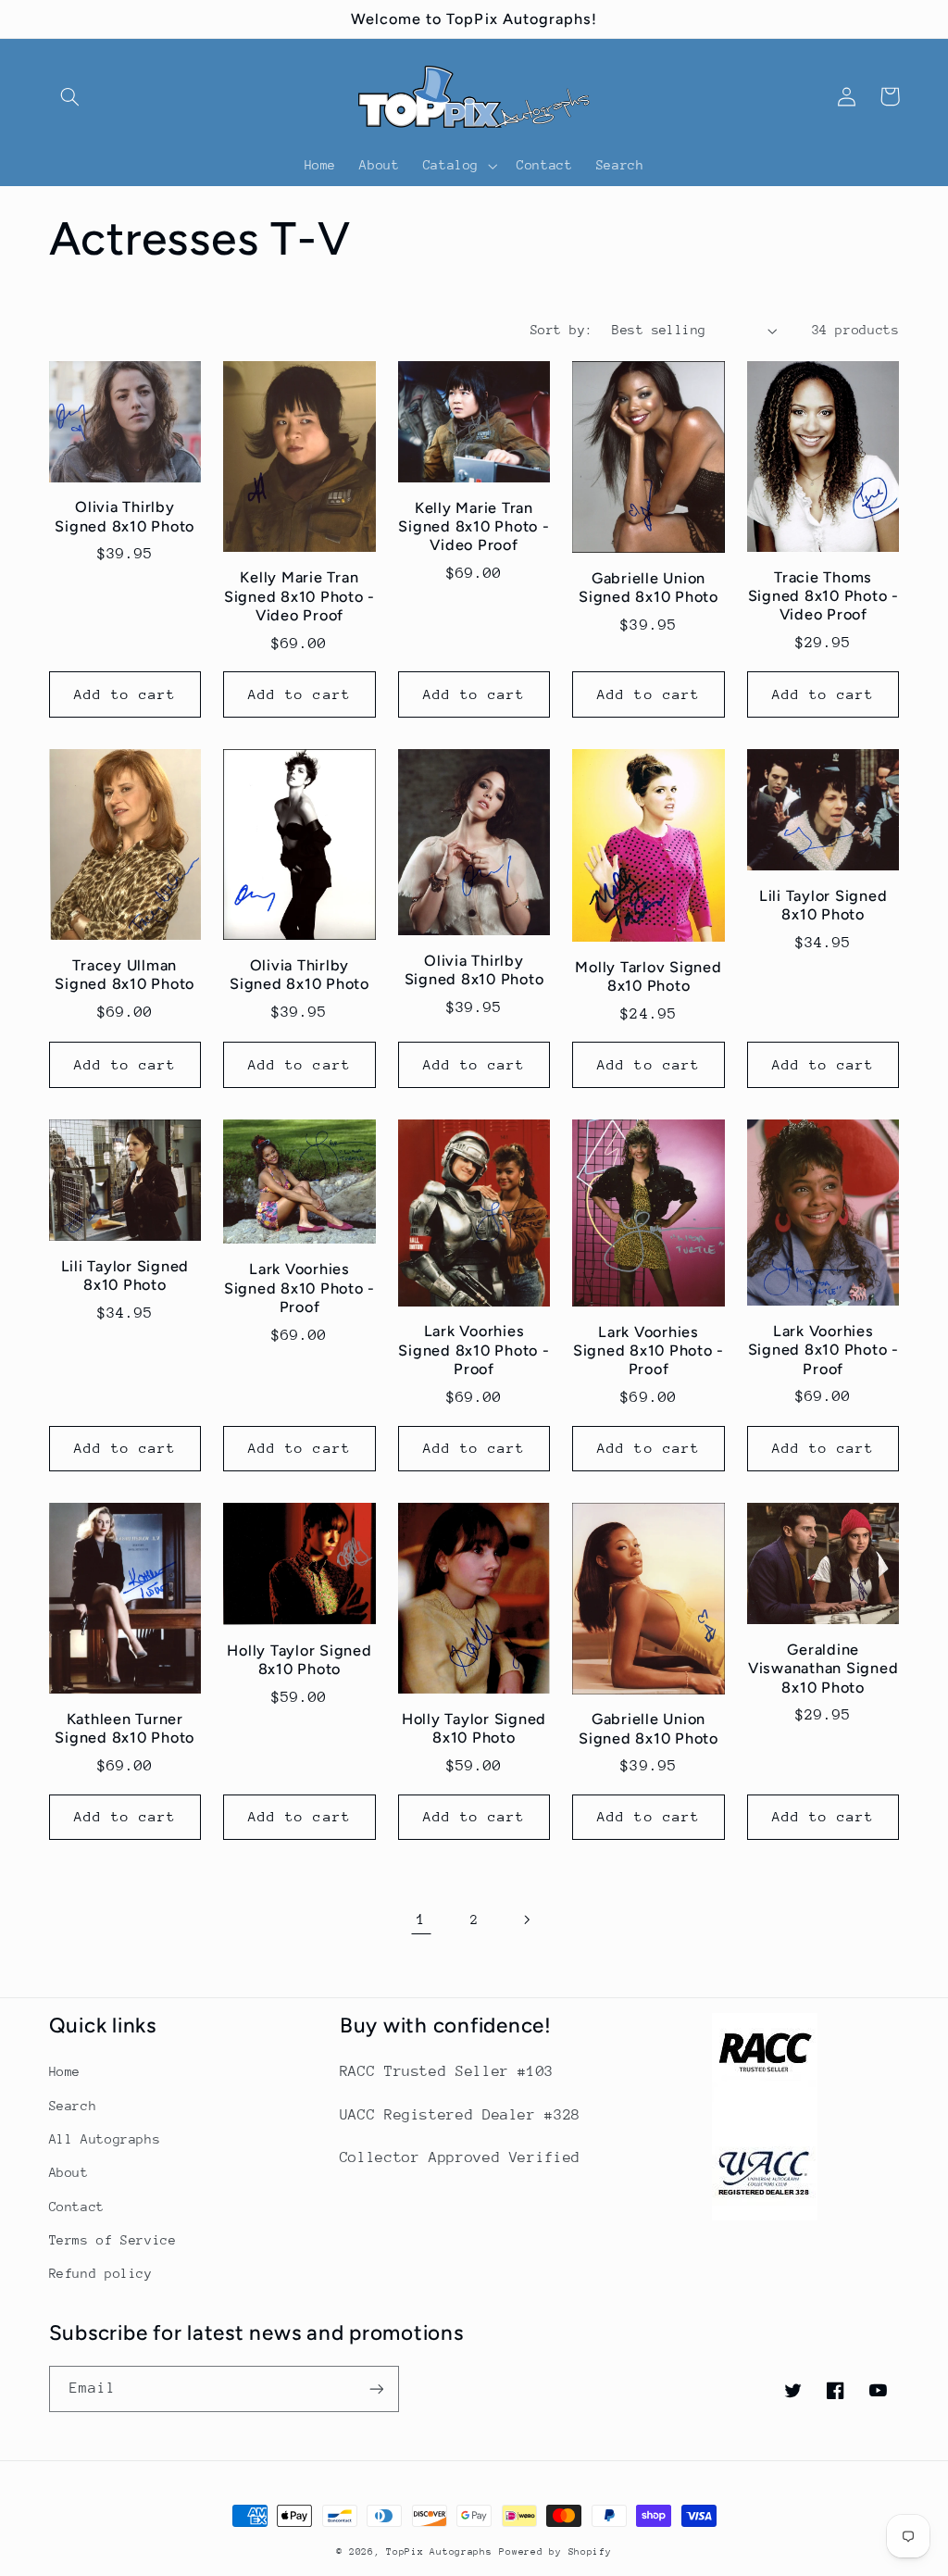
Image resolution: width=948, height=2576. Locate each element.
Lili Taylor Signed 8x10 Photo (823, 905)
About (69, 2172)
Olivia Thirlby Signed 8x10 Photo (125, 516)
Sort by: (561, 330)
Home (65, 2071)
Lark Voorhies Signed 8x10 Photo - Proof (299, 1288)
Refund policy (101, 2273)
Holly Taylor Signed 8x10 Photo (299, 1660)
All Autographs (105, 2139)
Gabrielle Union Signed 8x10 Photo (649, 588)
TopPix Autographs (439, 2552)
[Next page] (527, 1919)
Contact (77, 2207)
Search (73, 2106)
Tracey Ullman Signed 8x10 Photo (125, 975)
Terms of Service (113, 2240)
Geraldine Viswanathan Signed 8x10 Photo (823, 1669)
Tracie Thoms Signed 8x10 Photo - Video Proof (823, 596)
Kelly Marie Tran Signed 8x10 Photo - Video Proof (299, 596)
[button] (70, 96)
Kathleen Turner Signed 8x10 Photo (125, 1728)
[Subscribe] (376, 2388)
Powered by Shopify (555, 2552)
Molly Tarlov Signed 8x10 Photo (648, 976)
